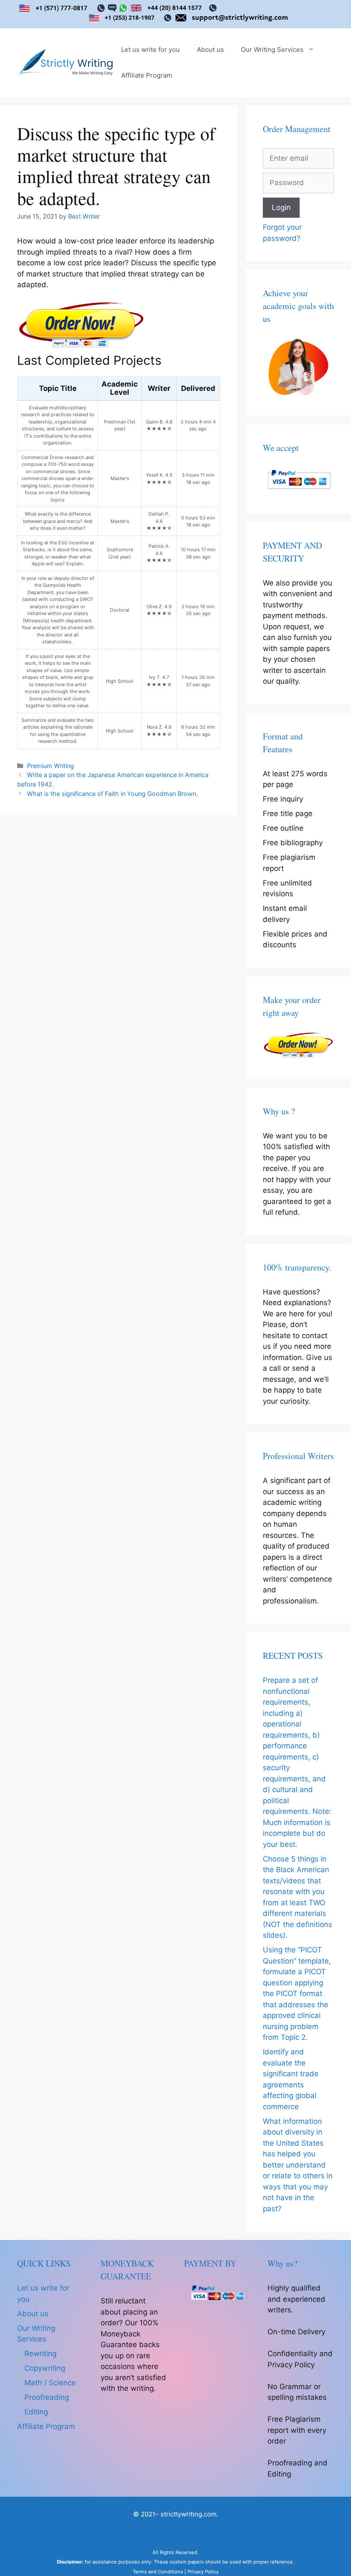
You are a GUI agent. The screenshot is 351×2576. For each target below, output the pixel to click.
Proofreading (47, 2397)
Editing (36, 2412)
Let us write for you (150, 50)
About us (210, 50)
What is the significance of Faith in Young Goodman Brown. (112, 794)
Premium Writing (51, 766)
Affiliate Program (147, 75)
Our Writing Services (272, 50)
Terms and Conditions (158, 2572)
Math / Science (50, 2383)
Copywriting (45, 2368)
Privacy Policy (203, 2572)
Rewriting (40, 2354)
